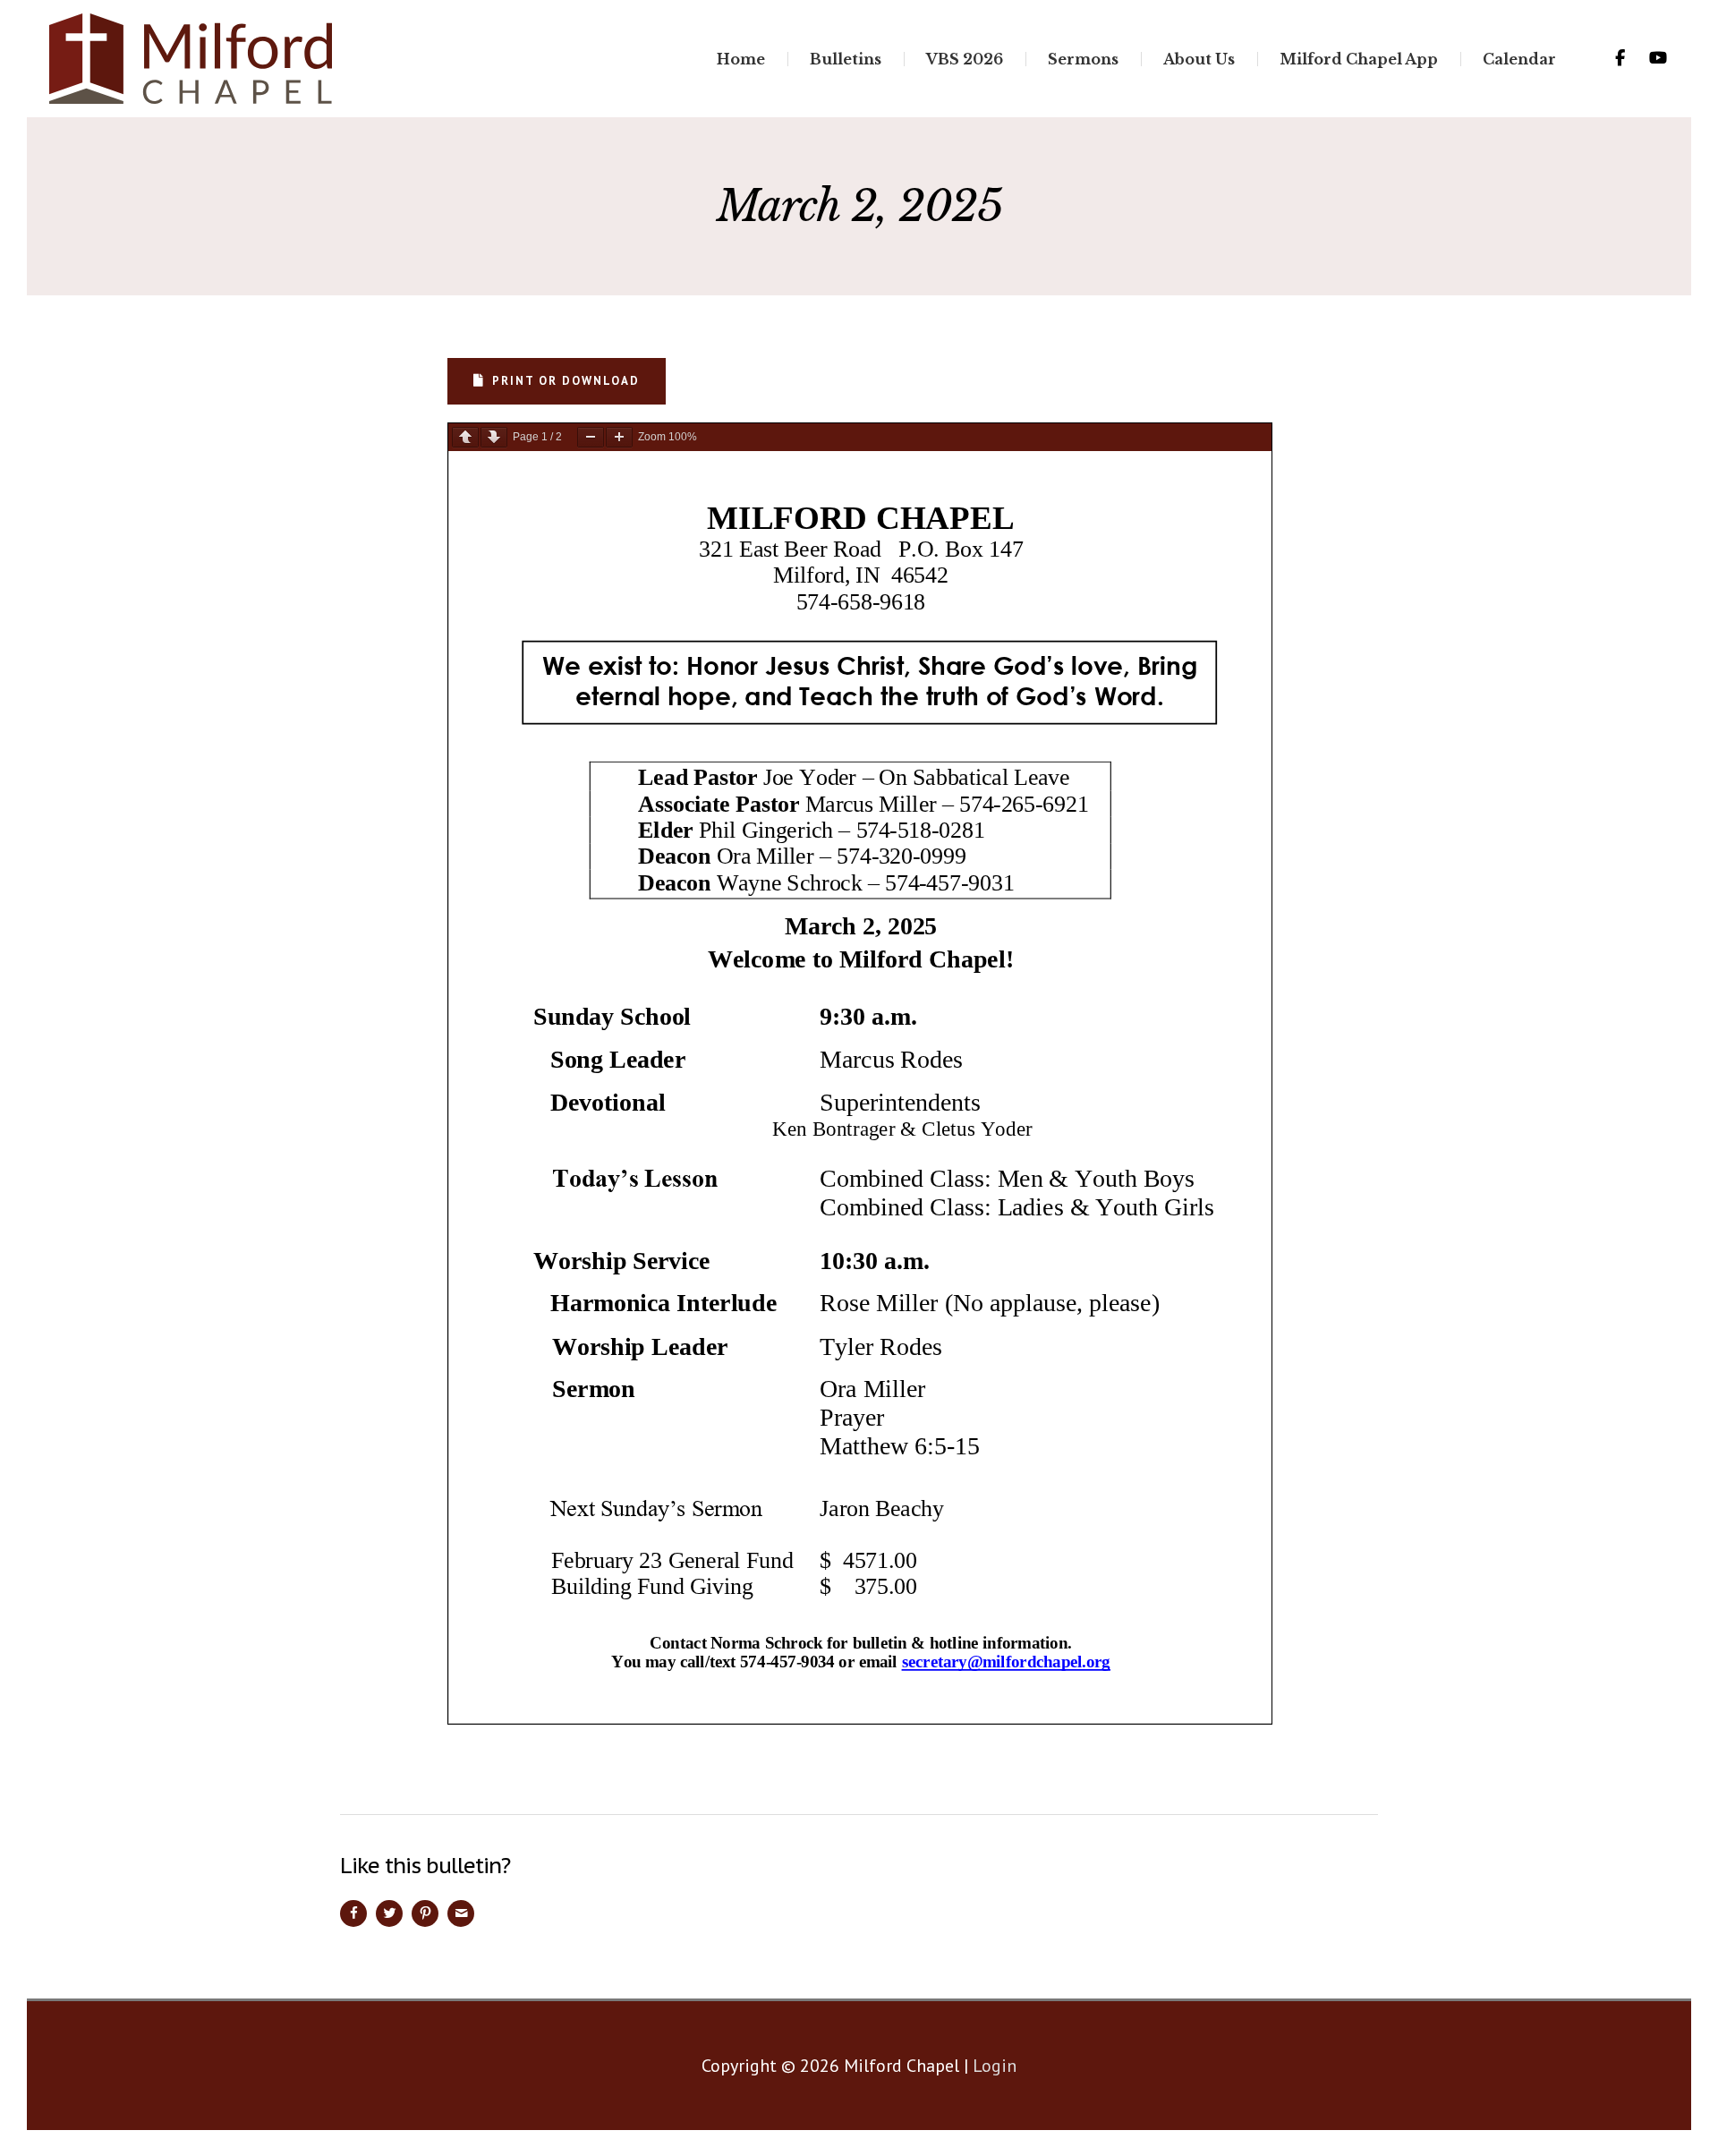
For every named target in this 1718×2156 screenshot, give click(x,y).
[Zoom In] (619, 437)
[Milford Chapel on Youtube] (1658, 58)
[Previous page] (465, 437)
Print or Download (566, 381)
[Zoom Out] (591, 437)
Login (995, 2066)
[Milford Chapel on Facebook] (1620, 58)
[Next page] (494, 437)
